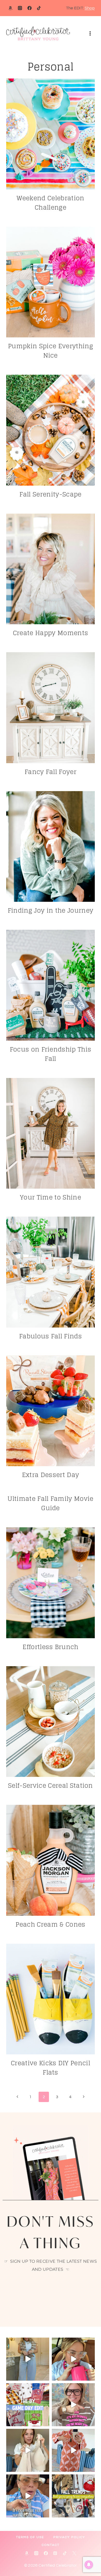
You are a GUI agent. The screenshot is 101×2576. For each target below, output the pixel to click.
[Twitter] (74, 2553)
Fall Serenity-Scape (50, 494)
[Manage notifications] (89, 2565)
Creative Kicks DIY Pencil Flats (51, 2068)
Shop (90, 8)
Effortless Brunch (50, 1647)
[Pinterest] (55, 2553)
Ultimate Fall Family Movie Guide (50, 1503)
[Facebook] (30, 8)
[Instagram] (20, 8)
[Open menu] (90, 34)
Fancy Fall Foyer (51, 772)
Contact (51, 2545)
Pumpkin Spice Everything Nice (51, 351)
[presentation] (51, 134)
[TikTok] (39, 8)
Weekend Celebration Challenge (50, 203)
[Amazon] (10, 8)
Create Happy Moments (51, 633)
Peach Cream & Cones (50, 1924)
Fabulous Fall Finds (51, 1336)
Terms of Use (30, 2537)
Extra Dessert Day (51, 1475)
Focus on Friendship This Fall (51, 1054)
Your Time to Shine (51, 1197)
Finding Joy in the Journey (51, 910)
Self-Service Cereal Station (51, 1786)
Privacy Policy (69, 2537)
